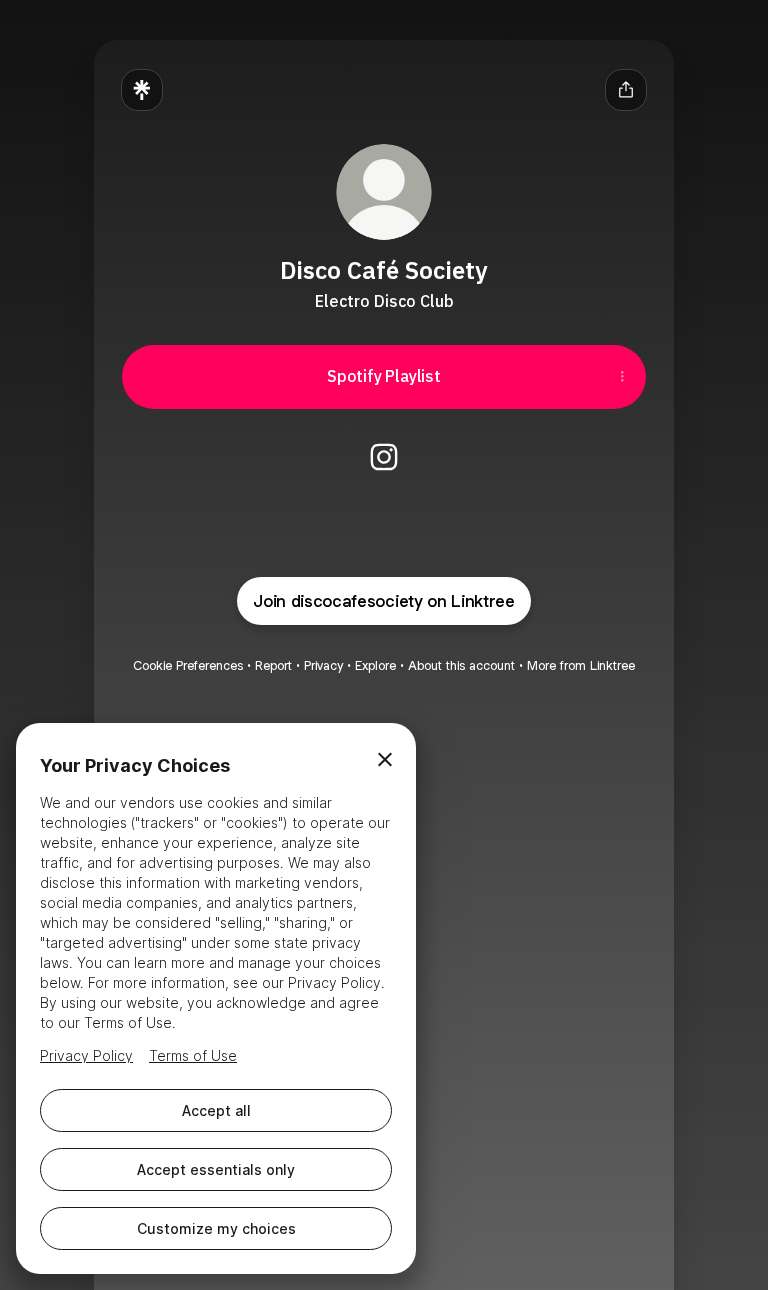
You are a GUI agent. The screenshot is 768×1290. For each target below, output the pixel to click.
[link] (384, 457)
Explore (375, 665)
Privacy (323, 665)
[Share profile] (626, 90)
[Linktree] (142, 90)
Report (273, 665)
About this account (461, 665)
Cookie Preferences (188, 665)
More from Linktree (581, 665)
